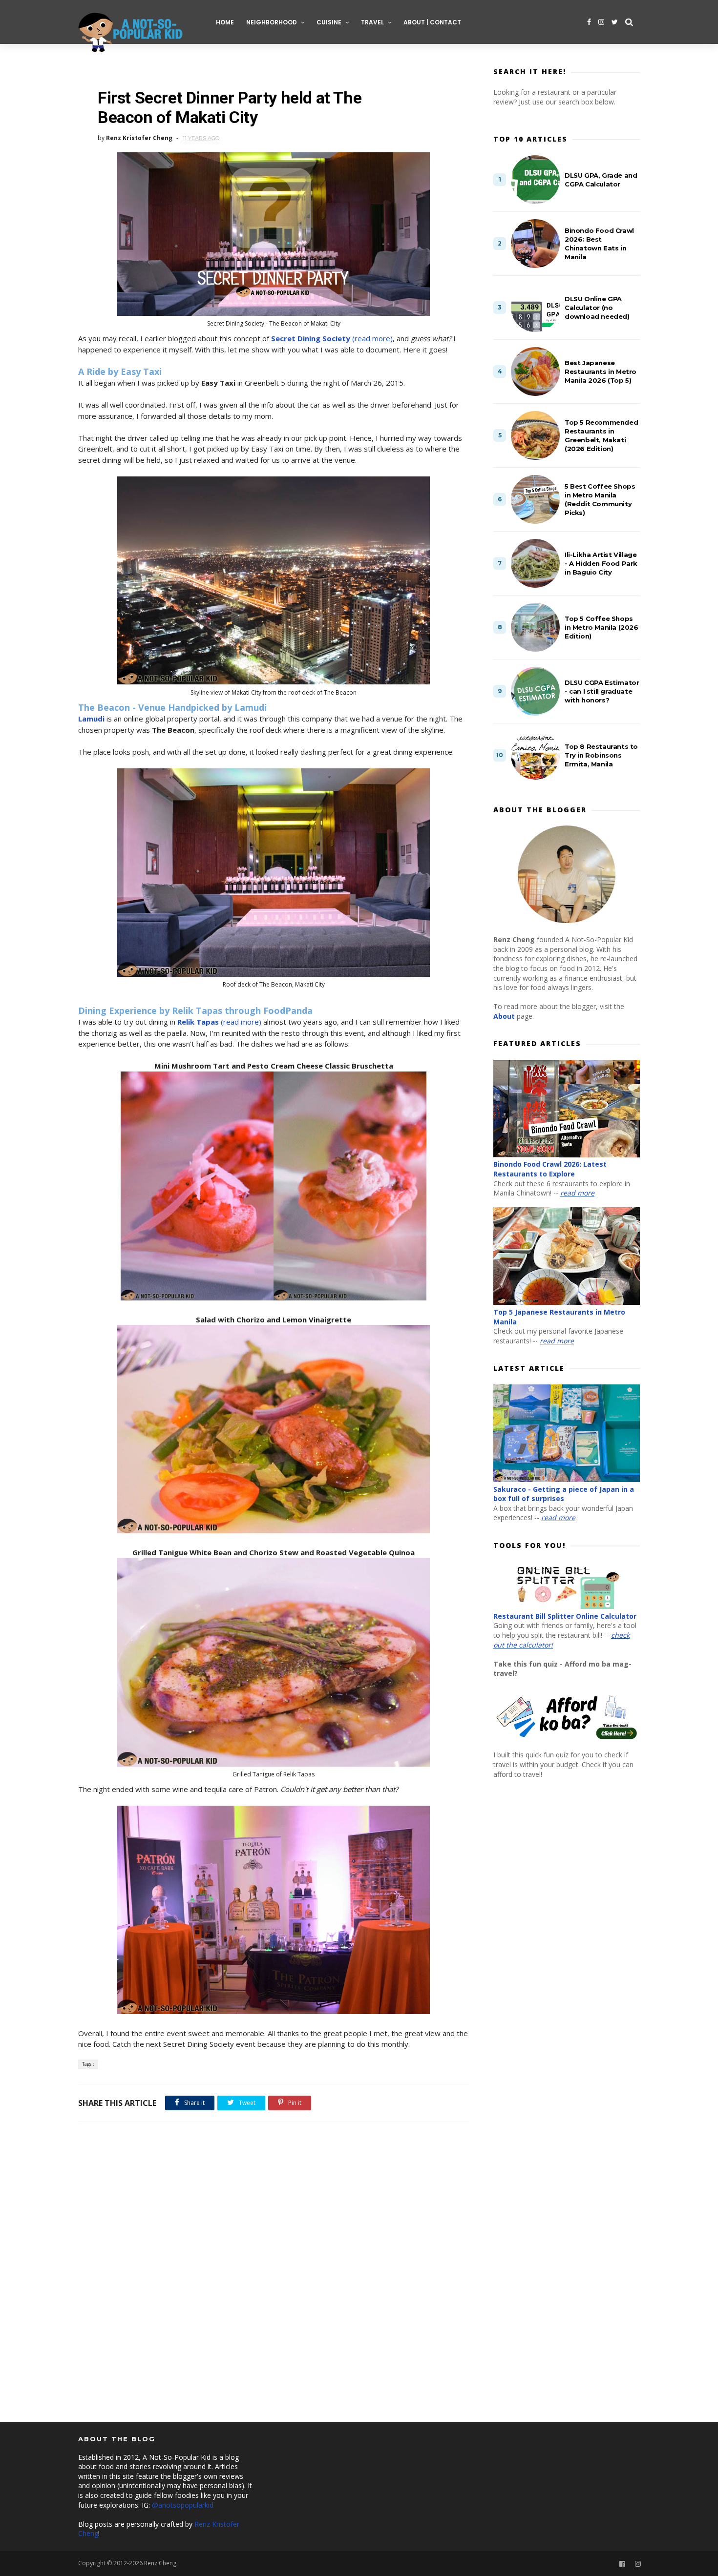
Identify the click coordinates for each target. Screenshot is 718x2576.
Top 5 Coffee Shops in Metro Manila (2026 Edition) (602, 627)
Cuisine (329, 22)
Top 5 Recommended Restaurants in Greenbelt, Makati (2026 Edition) (601, 435)
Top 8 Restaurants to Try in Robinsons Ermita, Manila (601, 755)
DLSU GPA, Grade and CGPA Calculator (601, 180)
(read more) (332, 338)
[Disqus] (274, 2278)
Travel (372, 22)
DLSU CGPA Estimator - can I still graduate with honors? (602, 691)
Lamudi (91, 719)
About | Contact (432, 22)
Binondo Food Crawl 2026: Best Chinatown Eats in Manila (599, 244)
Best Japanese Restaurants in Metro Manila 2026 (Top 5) (601, 371)
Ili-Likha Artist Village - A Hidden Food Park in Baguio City (601, 563)
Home (225, 22)
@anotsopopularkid (183, 2505)
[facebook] (589, 22)
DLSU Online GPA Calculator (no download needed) (597, 308)
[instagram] (601, 22)
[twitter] (615, 22)
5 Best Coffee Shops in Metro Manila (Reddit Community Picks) (600, 499)
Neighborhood (272, 22)
